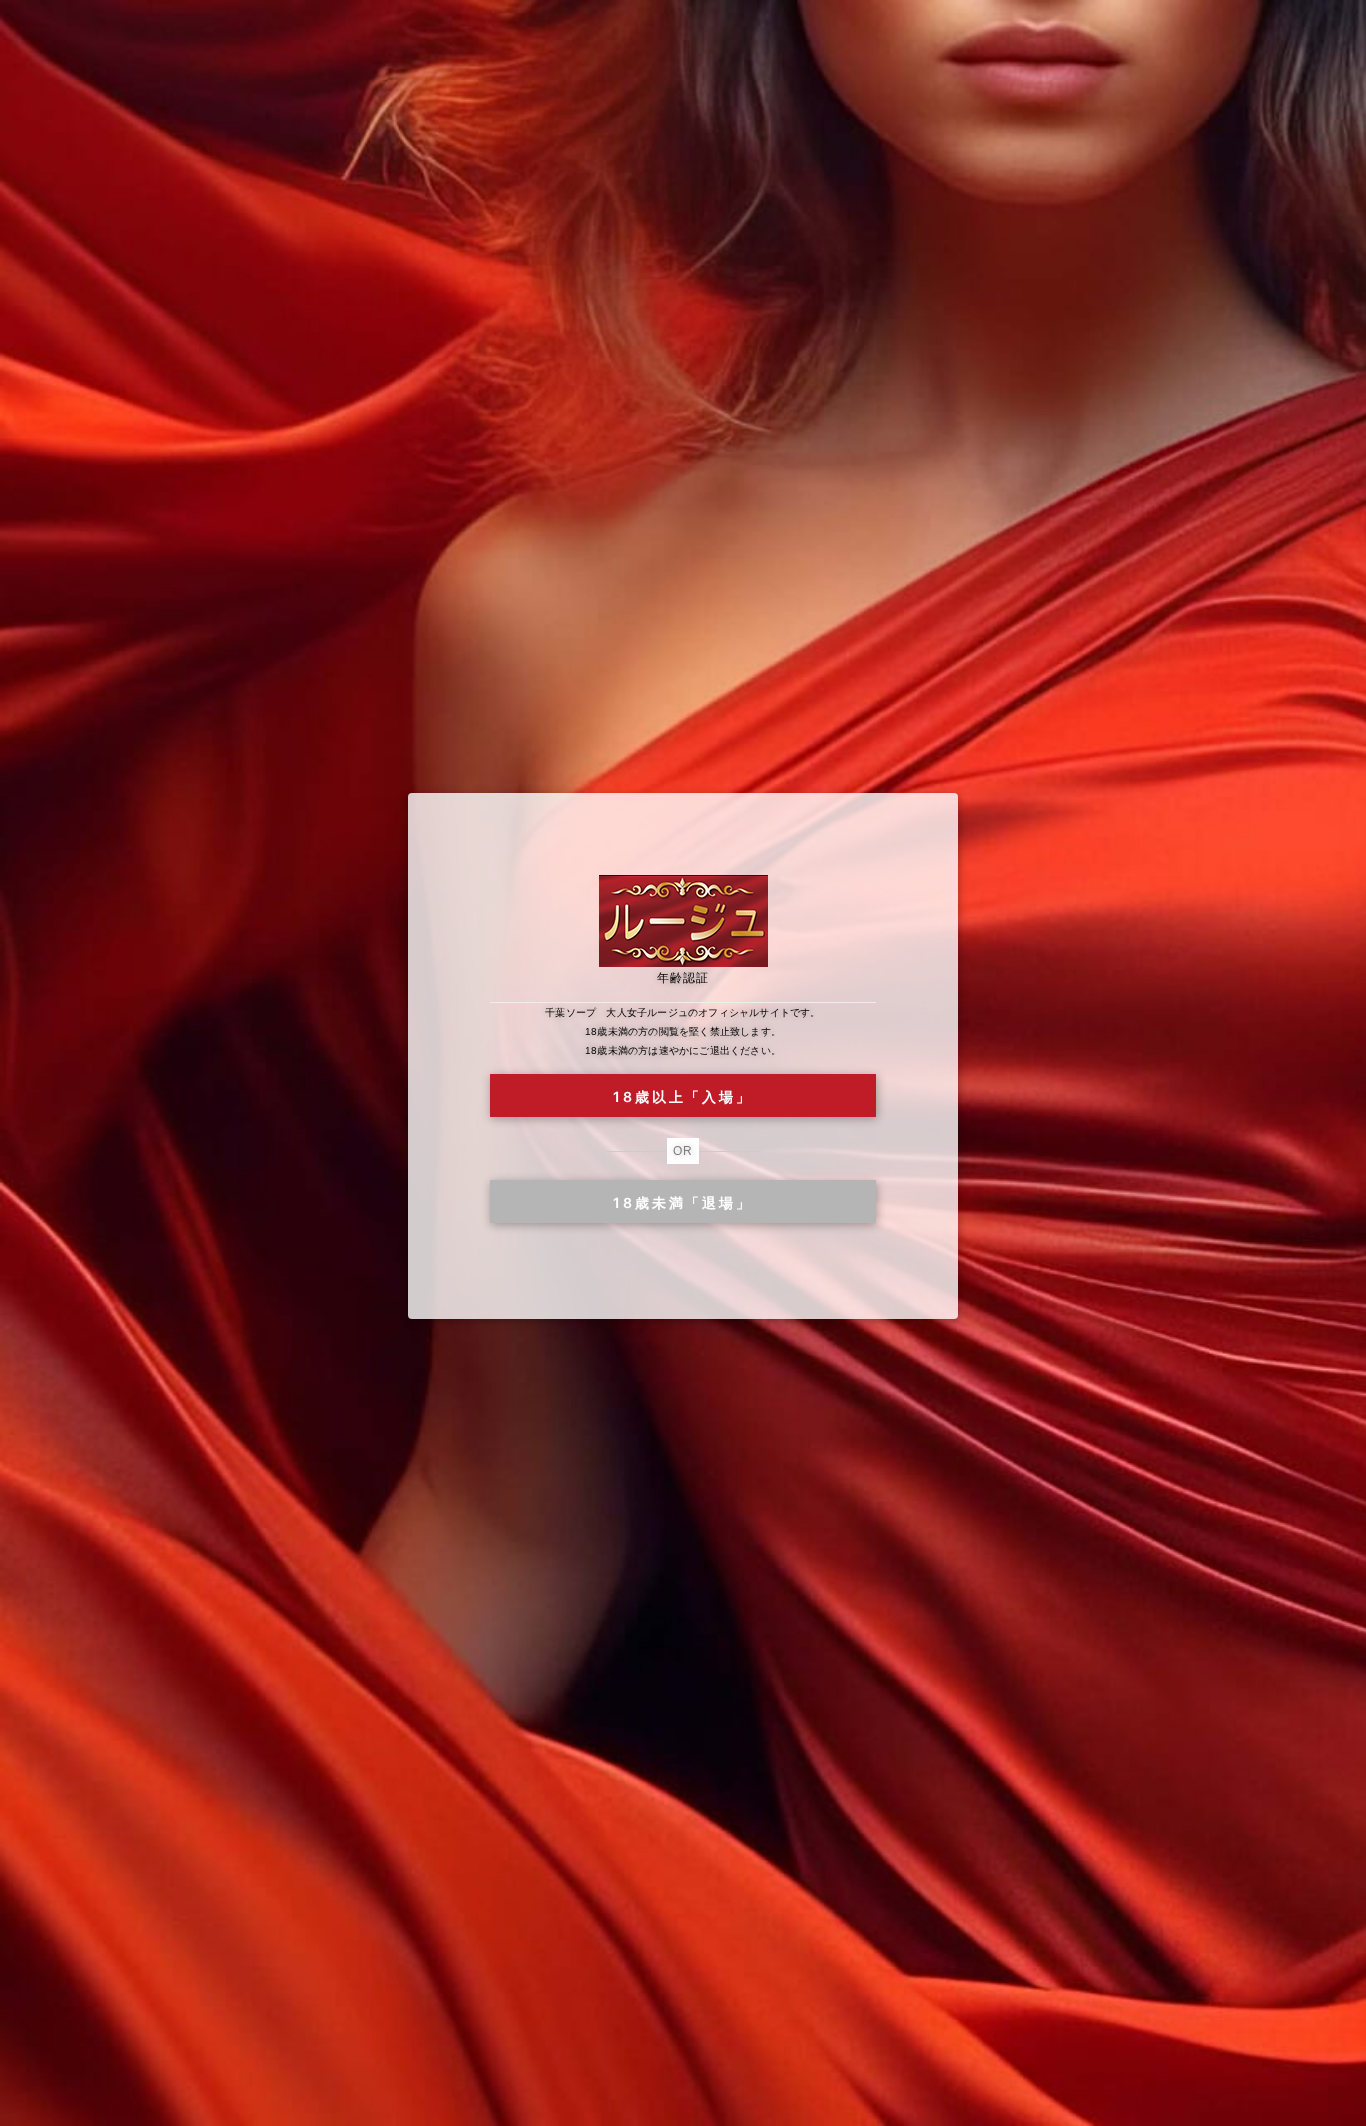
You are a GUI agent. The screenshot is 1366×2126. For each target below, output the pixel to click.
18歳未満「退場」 (682, 1202)
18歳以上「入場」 (682, 1096)
